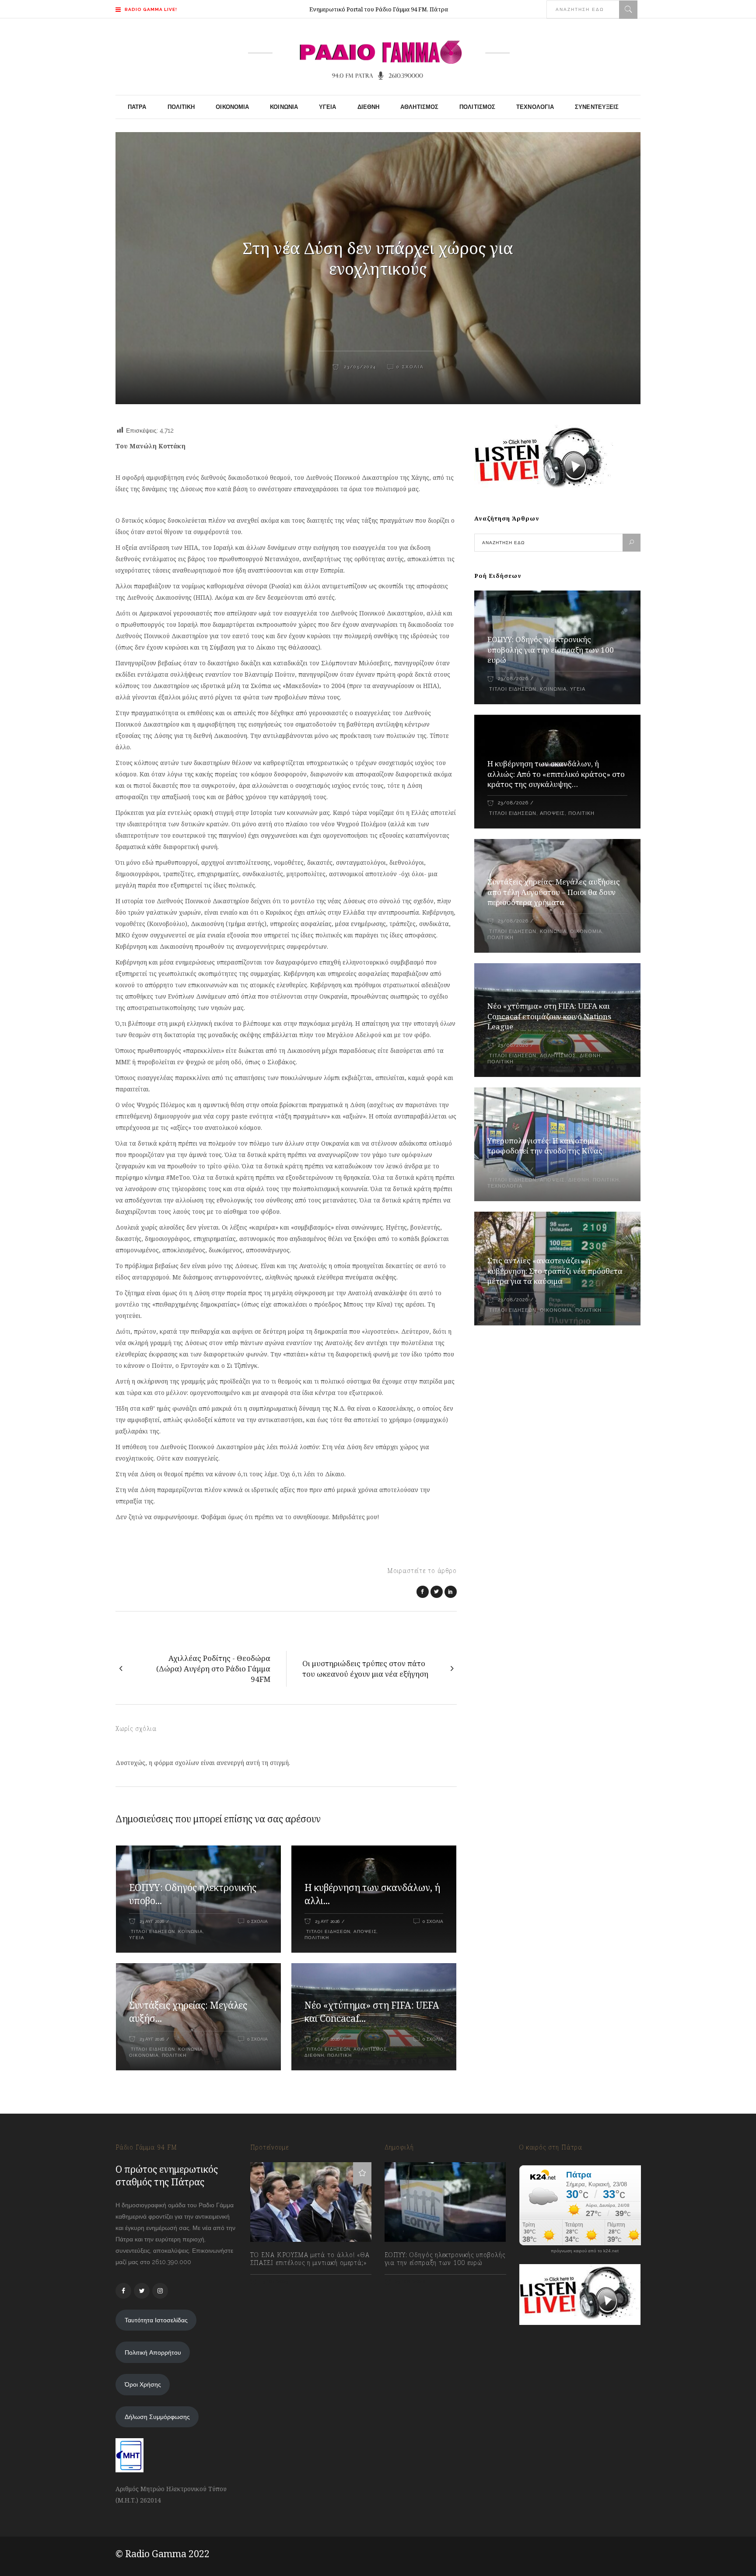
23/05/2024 (359, 367)
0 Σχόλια (410, 367)
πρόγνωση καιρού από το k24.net (585, 2251)
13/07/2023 (274, 2282)
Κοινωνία (191, 1931)
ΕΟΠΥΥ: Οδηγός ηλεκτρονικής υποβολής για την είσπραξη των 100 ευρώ (551, 650)
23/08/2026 (513, 679)
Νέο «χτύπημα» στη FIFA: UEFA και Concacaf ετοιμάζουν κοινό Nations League (549, 1016)
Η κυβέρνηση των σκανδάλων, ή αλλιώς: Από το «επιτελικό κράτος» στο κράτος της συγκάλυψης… (556, 774)
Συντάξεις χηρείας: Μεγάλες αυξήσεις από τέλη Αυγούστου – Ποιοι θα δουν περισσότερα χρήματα (554, 892)
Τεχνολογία (505, 1186)
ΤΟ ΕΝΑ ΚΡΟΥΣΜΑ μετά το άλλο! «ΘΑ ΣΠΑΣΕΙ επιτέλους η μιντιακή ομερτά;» (310, 2259)
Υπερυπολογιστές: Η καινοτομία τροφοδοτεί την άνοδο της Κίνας (545, 1146)
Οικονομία (144, 2055)
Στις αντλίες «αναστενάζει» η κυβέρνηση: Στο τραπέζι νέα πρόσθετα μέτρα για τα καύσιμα (555, 1271)
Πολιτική (317, 1938)
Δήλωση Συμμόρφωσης (157, 2417)
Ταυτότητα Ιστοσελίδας (156, 2320)
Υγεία (137, 1938)
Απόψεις (365, 1931)
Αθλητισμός (370, 2049)
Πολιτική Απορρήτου (153, 2352)
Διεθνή (314, 2055)
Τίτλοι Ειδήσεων (152, 1931)
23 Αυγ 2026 (152, 1921)
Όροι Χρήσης (143, 2384)
